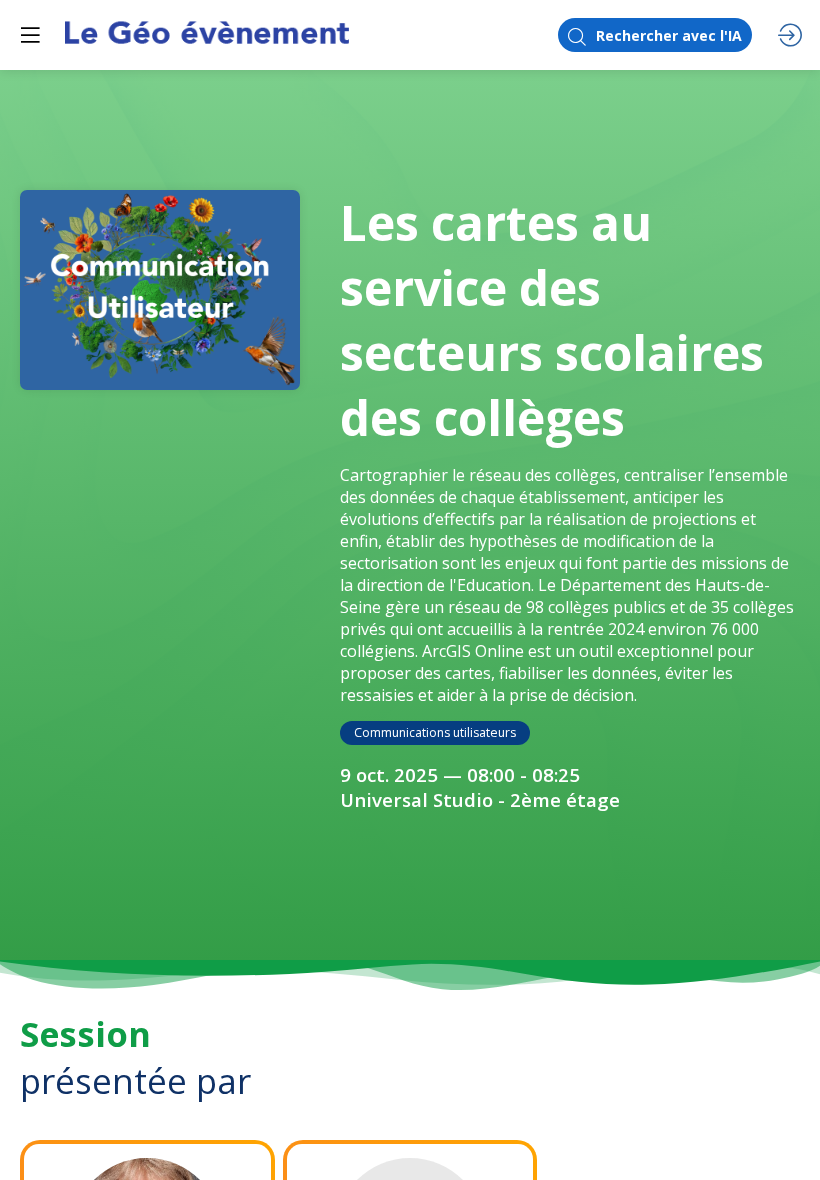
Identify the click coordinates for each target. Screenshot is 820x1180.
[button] (30, 35)
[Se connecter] (790, 35)
